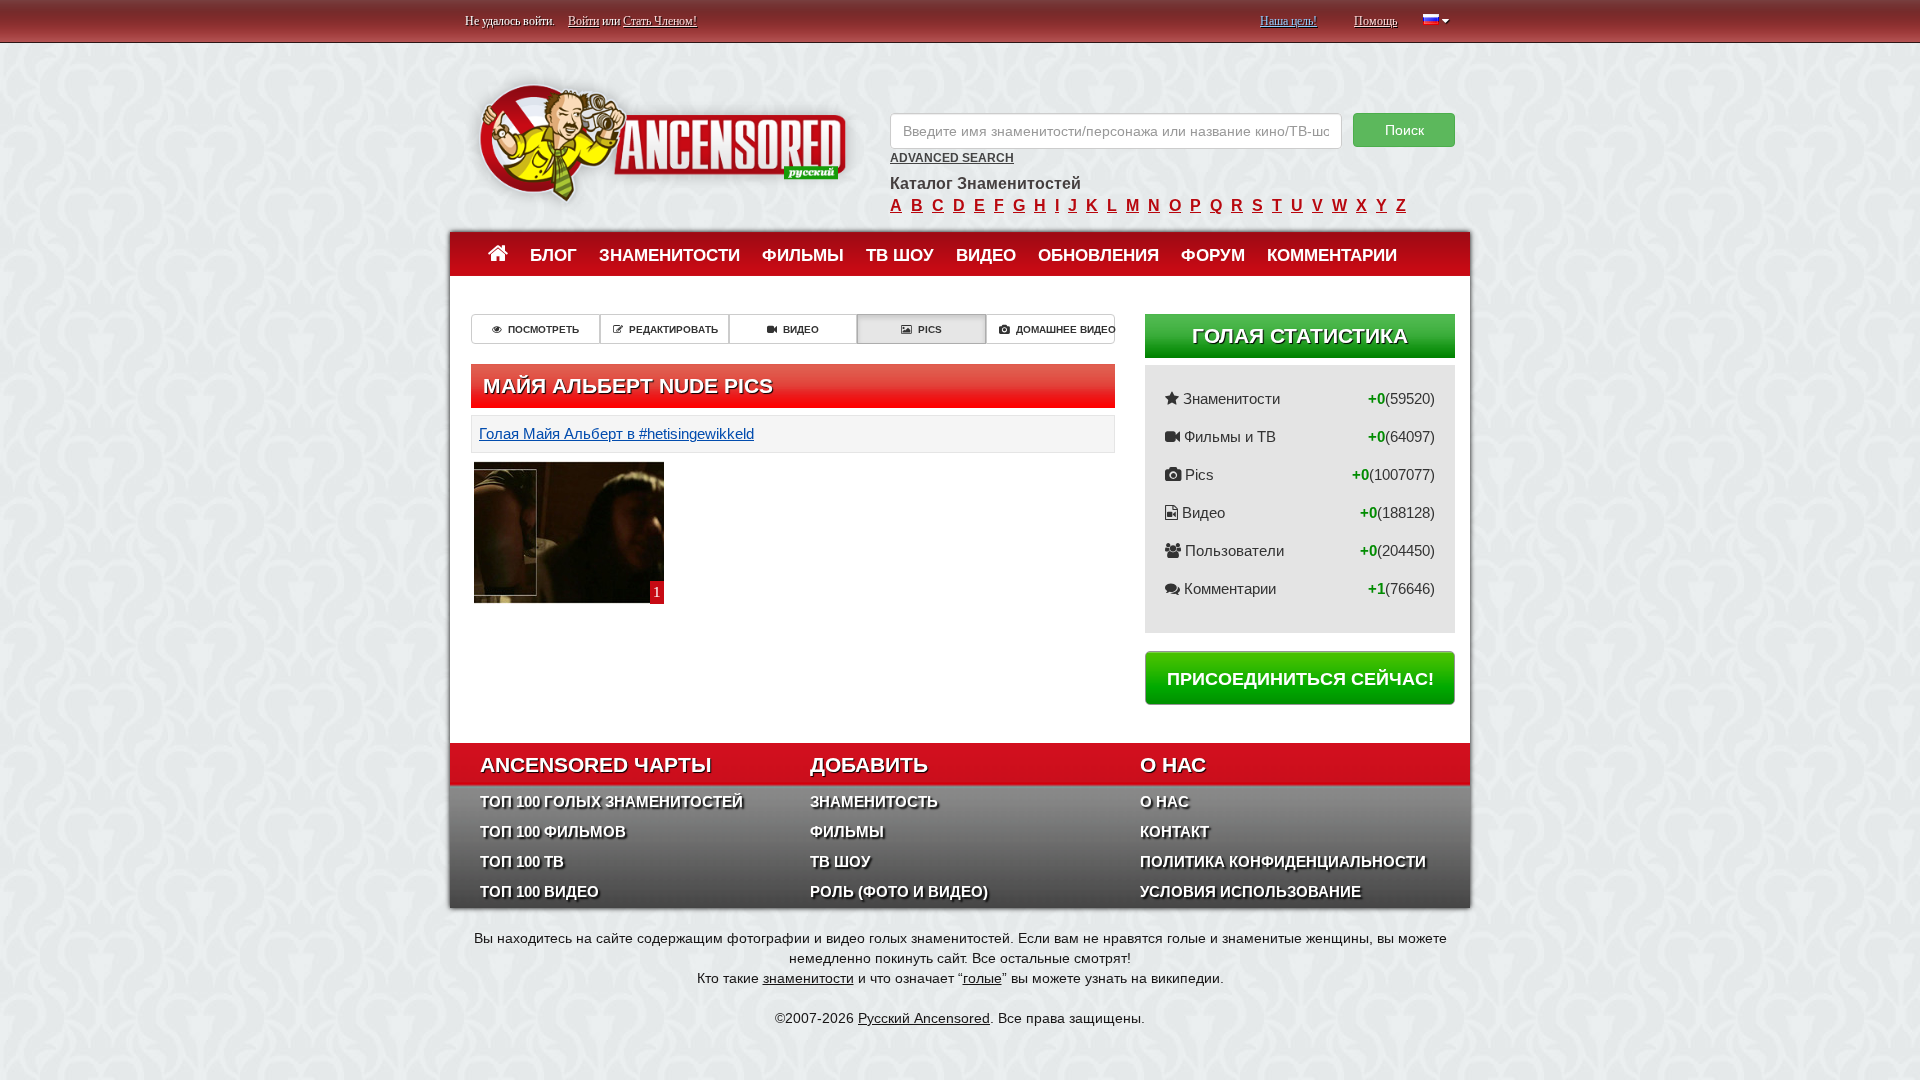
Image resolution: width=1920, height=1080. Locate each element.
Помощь (1375, 21)
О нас (1164, 801)
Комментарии (1332, 255)
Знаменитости (669, 255)
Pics (930, 329)
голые (982, 978)
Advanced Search (952, 158)
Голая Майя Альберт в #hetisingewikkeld (616, 433)
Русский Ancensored (924, 1018)
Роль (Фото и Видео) (899, 891)
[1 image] (569, 531)
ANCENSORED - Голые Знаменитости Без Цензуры (662, 142)
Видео (986, 255)
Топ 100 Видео (539, 891)
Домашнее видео (1065, 329)
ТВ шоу (900, 255)
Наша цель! (1288, 21)
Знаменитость (874, 801)
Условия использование (1250, 891)
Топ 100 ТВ (522, 861)
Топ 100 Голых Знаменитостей (611, 801)
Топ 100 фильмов (553, 831)
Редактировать (673, 329)
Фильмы (803, 255)
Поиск (1404, 130)
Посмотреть (543, 329)
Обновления (1098, 255)
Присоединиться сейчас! (1300, 679)
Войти (583, 21)
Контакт (1174, 831)
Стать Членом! (660, 21)
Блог (553, 255)
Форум (1213, 255)
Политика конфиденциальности (1283, 861)
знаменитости (808, 978)
